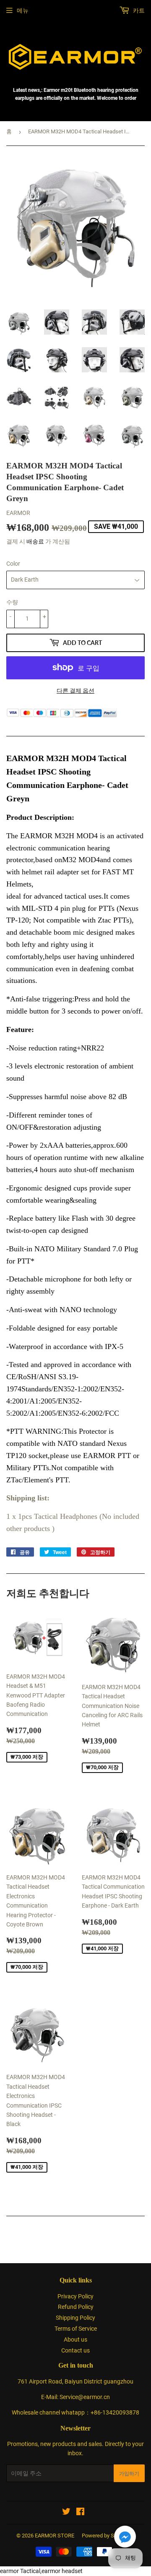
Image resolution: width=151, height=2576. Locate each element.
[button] (125, 2538)
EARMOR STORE (55, 2536)
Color (13, 564)
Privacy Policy (75, 2296)
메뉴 (23, 10)
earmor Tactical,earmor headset (41, 2571)
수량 (12, 602)
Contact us (75, 2350)
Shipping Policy (75, 2318)
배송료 (35, 541)
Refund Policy (76, 2307)
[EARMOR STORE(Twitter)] (66, 2513)
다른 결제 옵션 (75, 691)
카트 (138, 10)
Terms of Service (76, 2329)
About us (75, 2339)
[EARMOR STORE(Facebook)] (80, 2513)
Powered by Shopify (105, 2536)
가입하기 (129, 2473)
